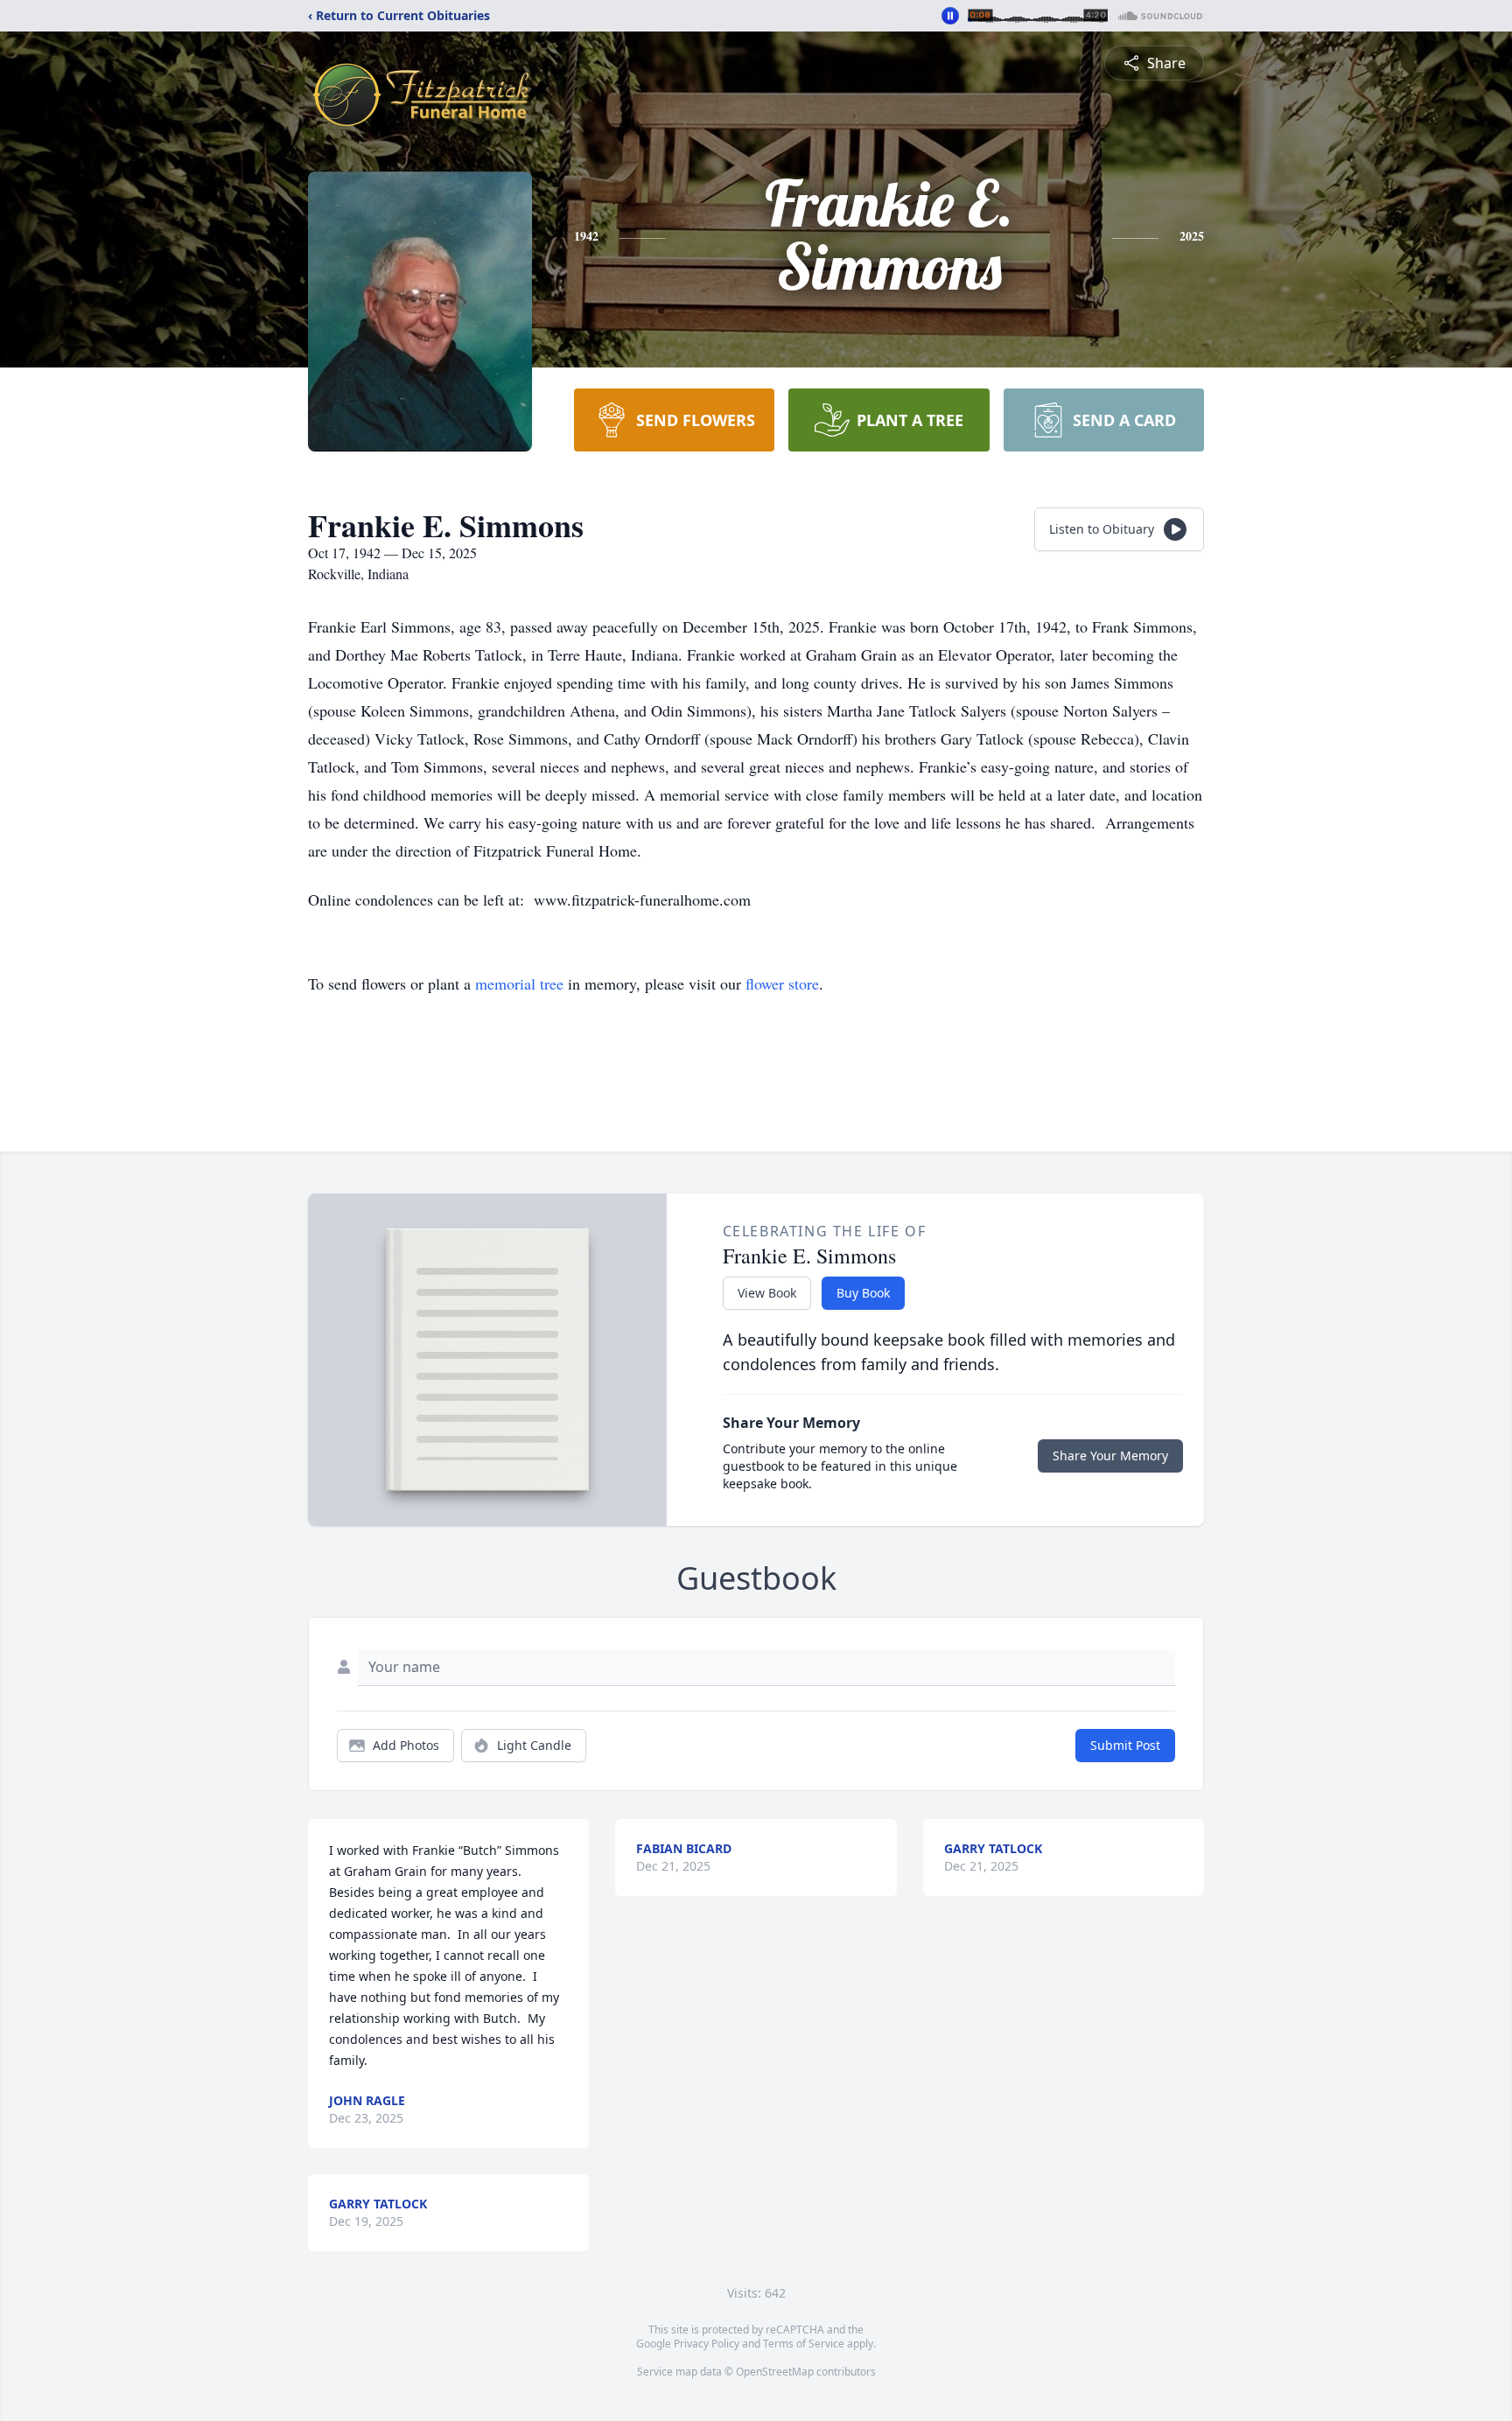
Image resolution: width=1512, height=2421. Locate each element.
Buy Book (863, 1293)
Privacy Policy (707, 2344)
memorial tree (519, 983)
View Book (767, 1293)
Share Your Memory (1110, 1455)
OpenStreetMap (775, 2372)
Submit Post (1125, 1745)
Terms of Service (804, 2344)
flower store (782, 983)
